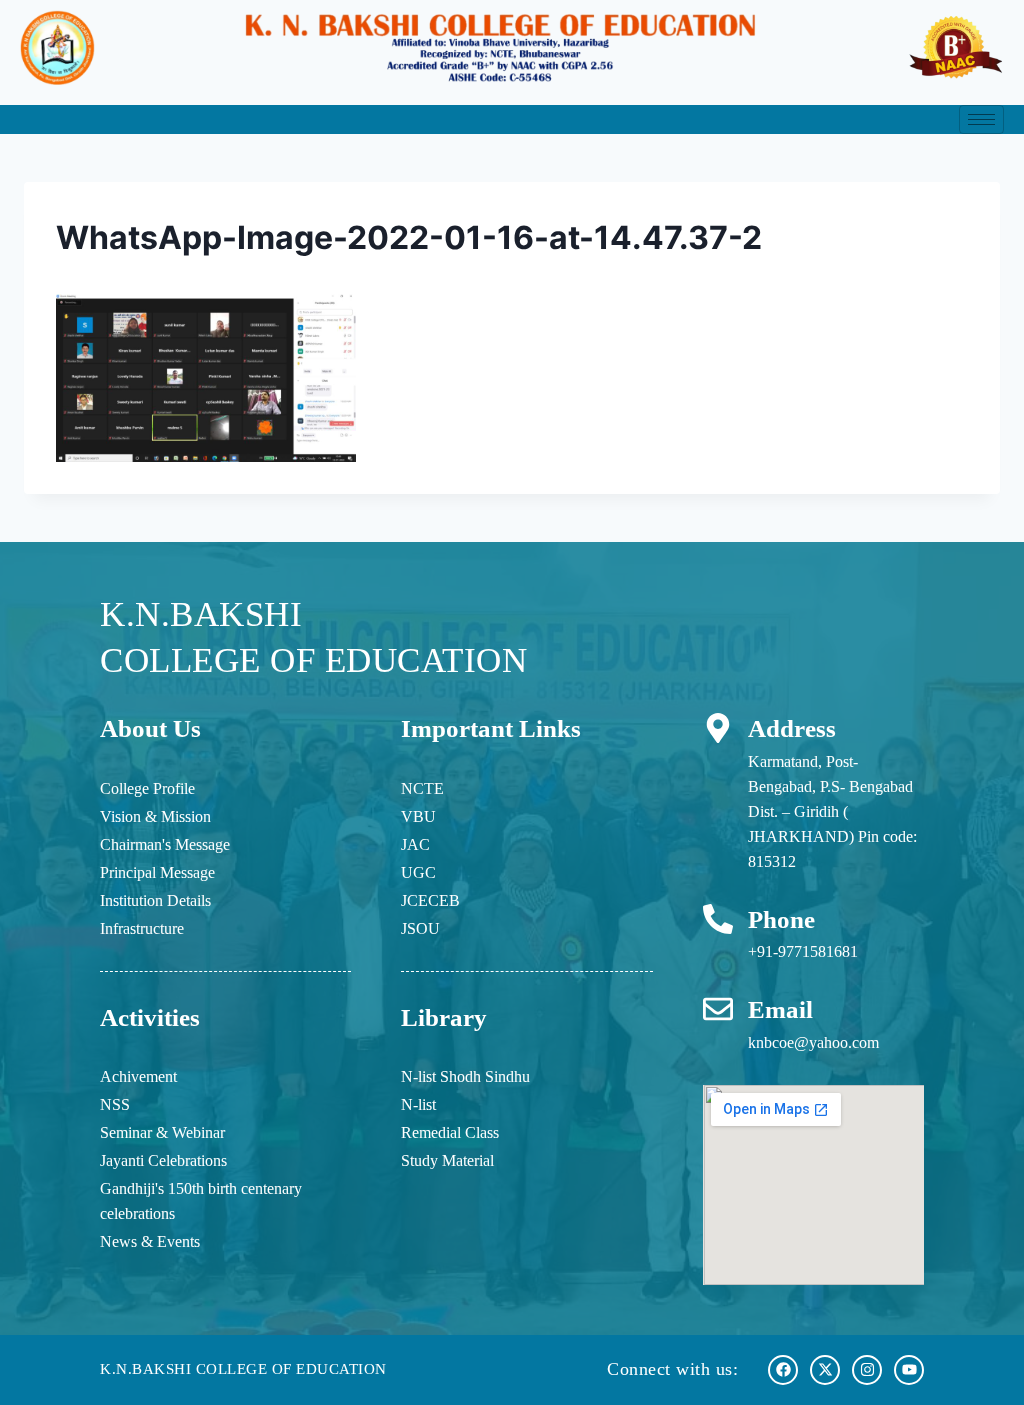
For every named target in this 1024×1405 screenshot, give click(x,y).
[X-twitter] (825, 1370)
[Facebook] (783, 1370)
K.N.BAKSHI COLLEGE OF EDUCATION (243, 1369)
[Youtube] (909, 1370)
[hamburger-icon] (981, 119)
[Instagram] (867, 1370)
